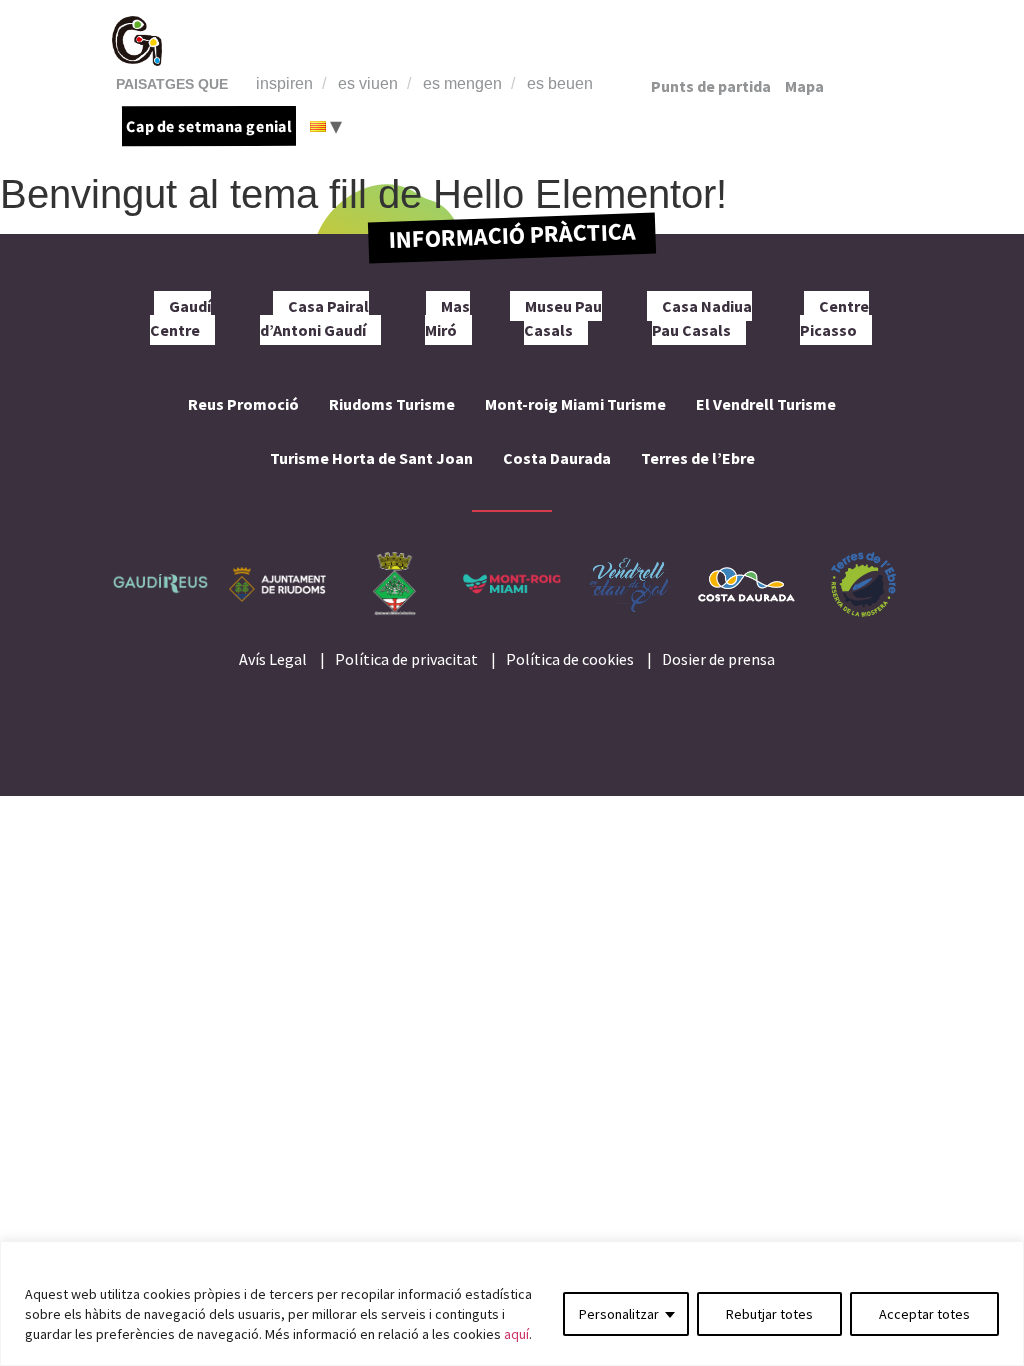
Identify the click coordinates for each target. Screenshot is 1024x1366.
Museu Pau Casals (563, 318)
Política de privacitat (406, 659)
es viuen (368, 83)
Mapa (804, 86)
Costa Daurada (557, 458)
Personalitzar (619, 1314)
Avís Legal (273, 659)
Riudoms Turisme (392, 404)
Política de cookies (570, 659)
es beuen (560, 83)
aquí (516, 1334)
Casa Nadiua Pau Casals (702, 318)
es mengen (462, 83)
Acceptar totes (924, 1314)
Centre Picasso (834, 318)
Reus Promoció (243, 404)
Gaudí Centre (180, 318)
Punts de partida (711, 86)
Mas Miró (448, 318)
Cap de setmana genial (209, 126)
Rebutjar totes (769, 1314)
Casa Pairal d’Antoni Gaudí (314, 318)
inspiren (284, 83)
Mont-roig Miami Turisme (575, 404)
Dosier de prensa (718, 659)
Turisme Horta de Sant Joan (371, 458)
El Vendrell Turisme (766, 404)
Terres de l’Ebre (698, 458)
